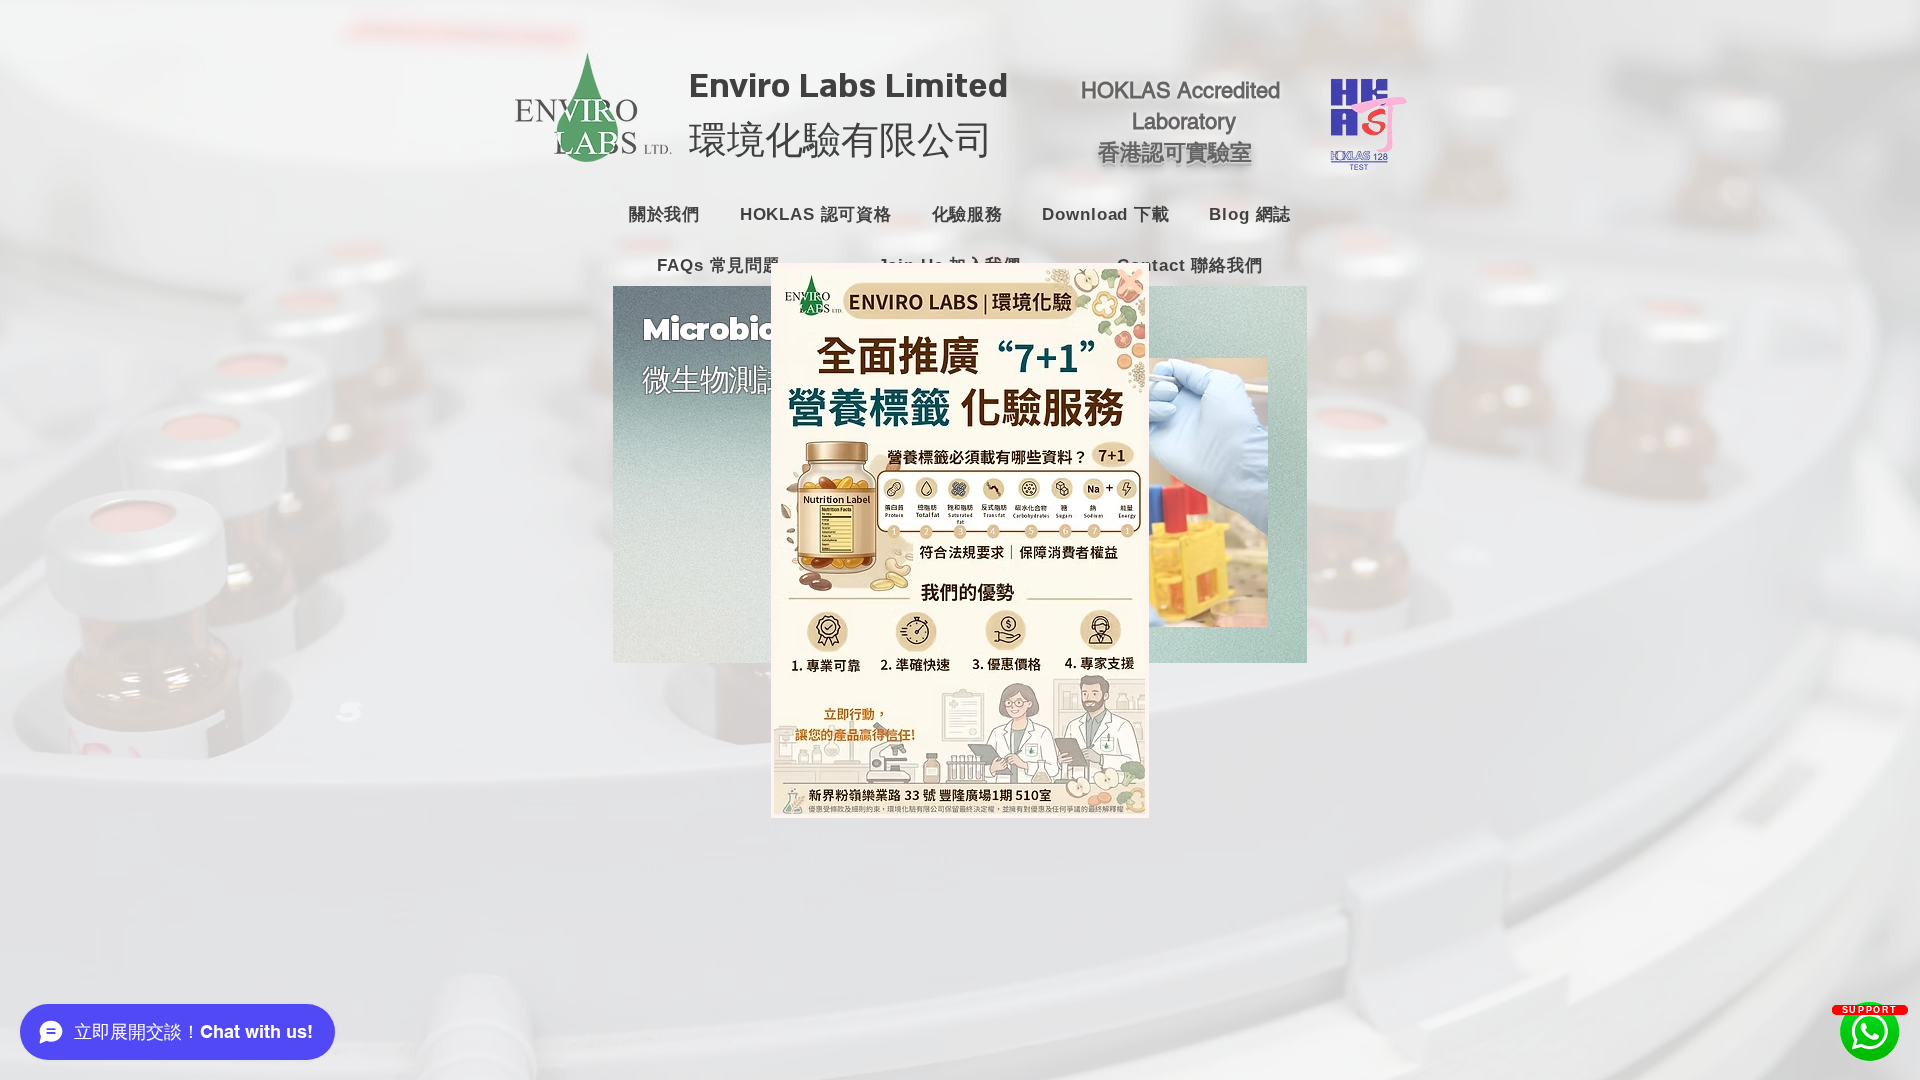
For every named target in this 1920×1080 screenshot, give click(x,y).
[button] (1130, 281)
